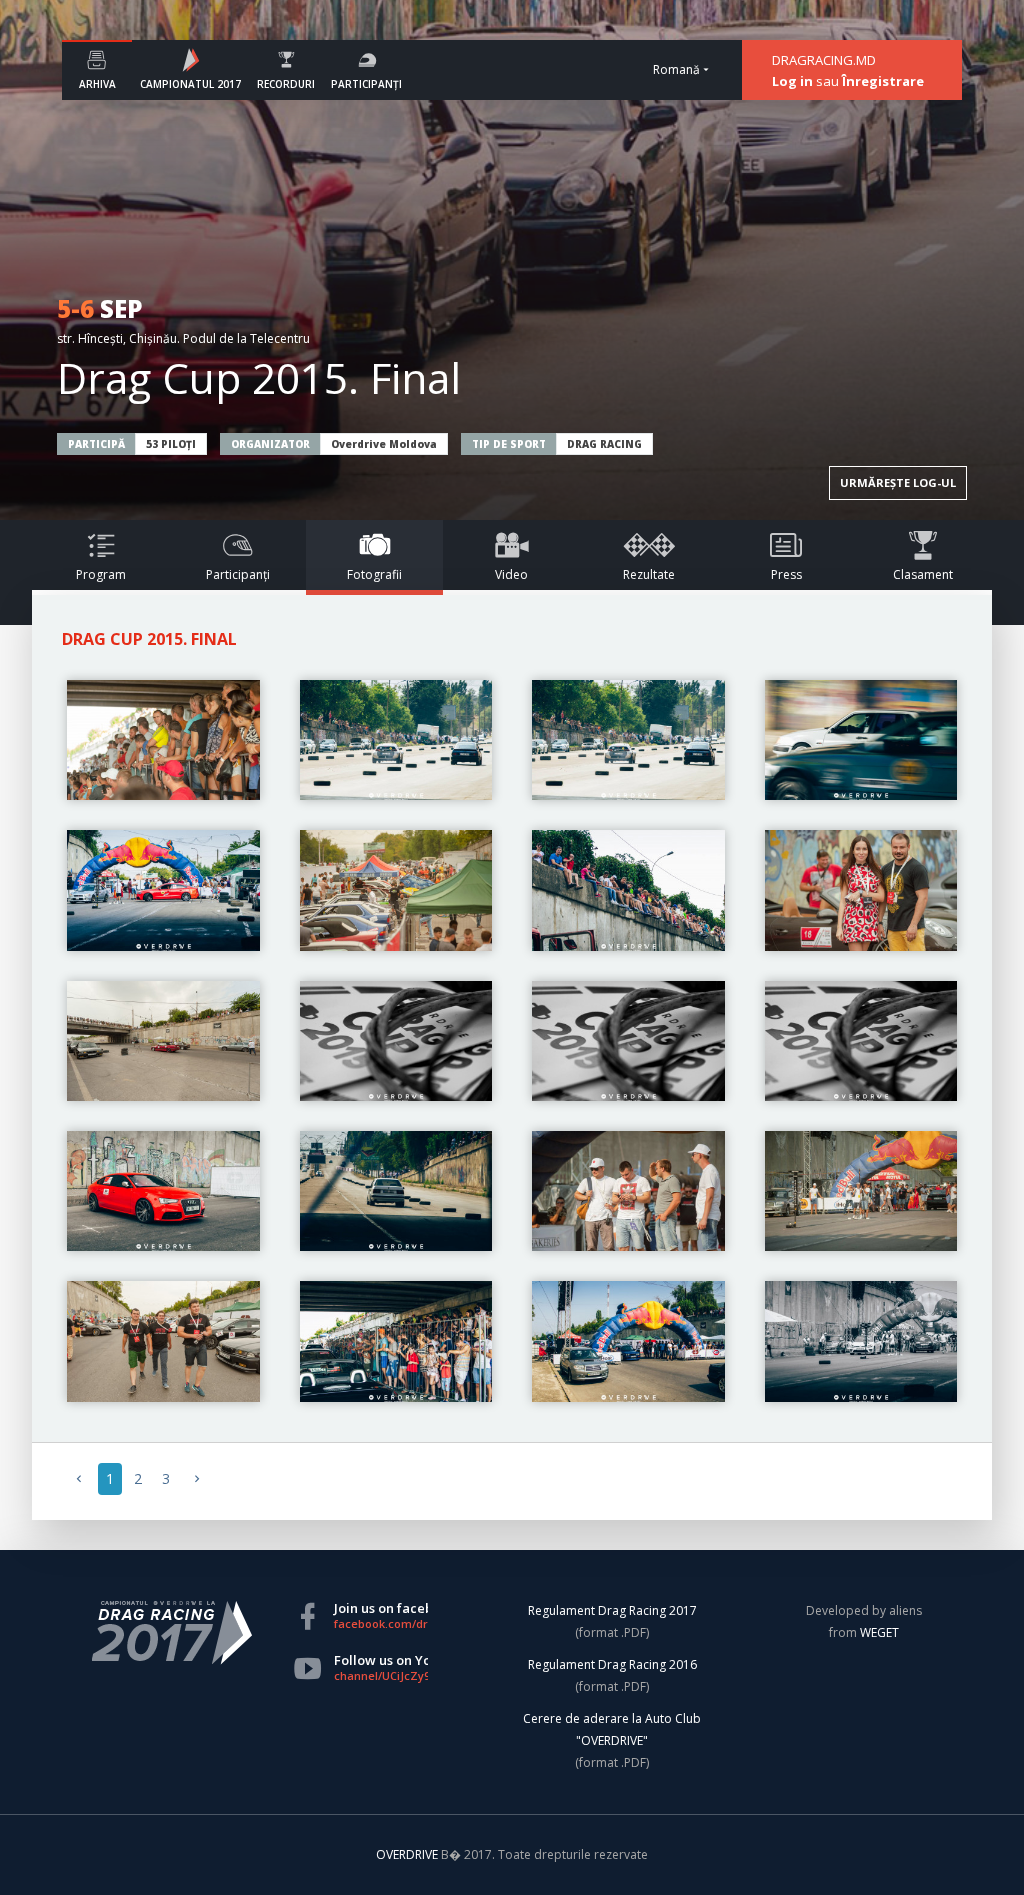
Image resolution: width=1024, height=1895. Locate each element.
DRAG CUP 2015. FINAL (149, 639)
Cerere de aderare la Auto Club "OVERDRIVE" (612, 1729)
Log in (792, 81)
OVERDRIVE (408, 1854)
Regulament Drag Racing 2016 (612, 1664)
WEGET (879, 1632)
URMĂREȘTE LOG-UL (898, 482)
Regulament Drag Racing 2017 (612, 1610)
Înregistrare (883, 81)
